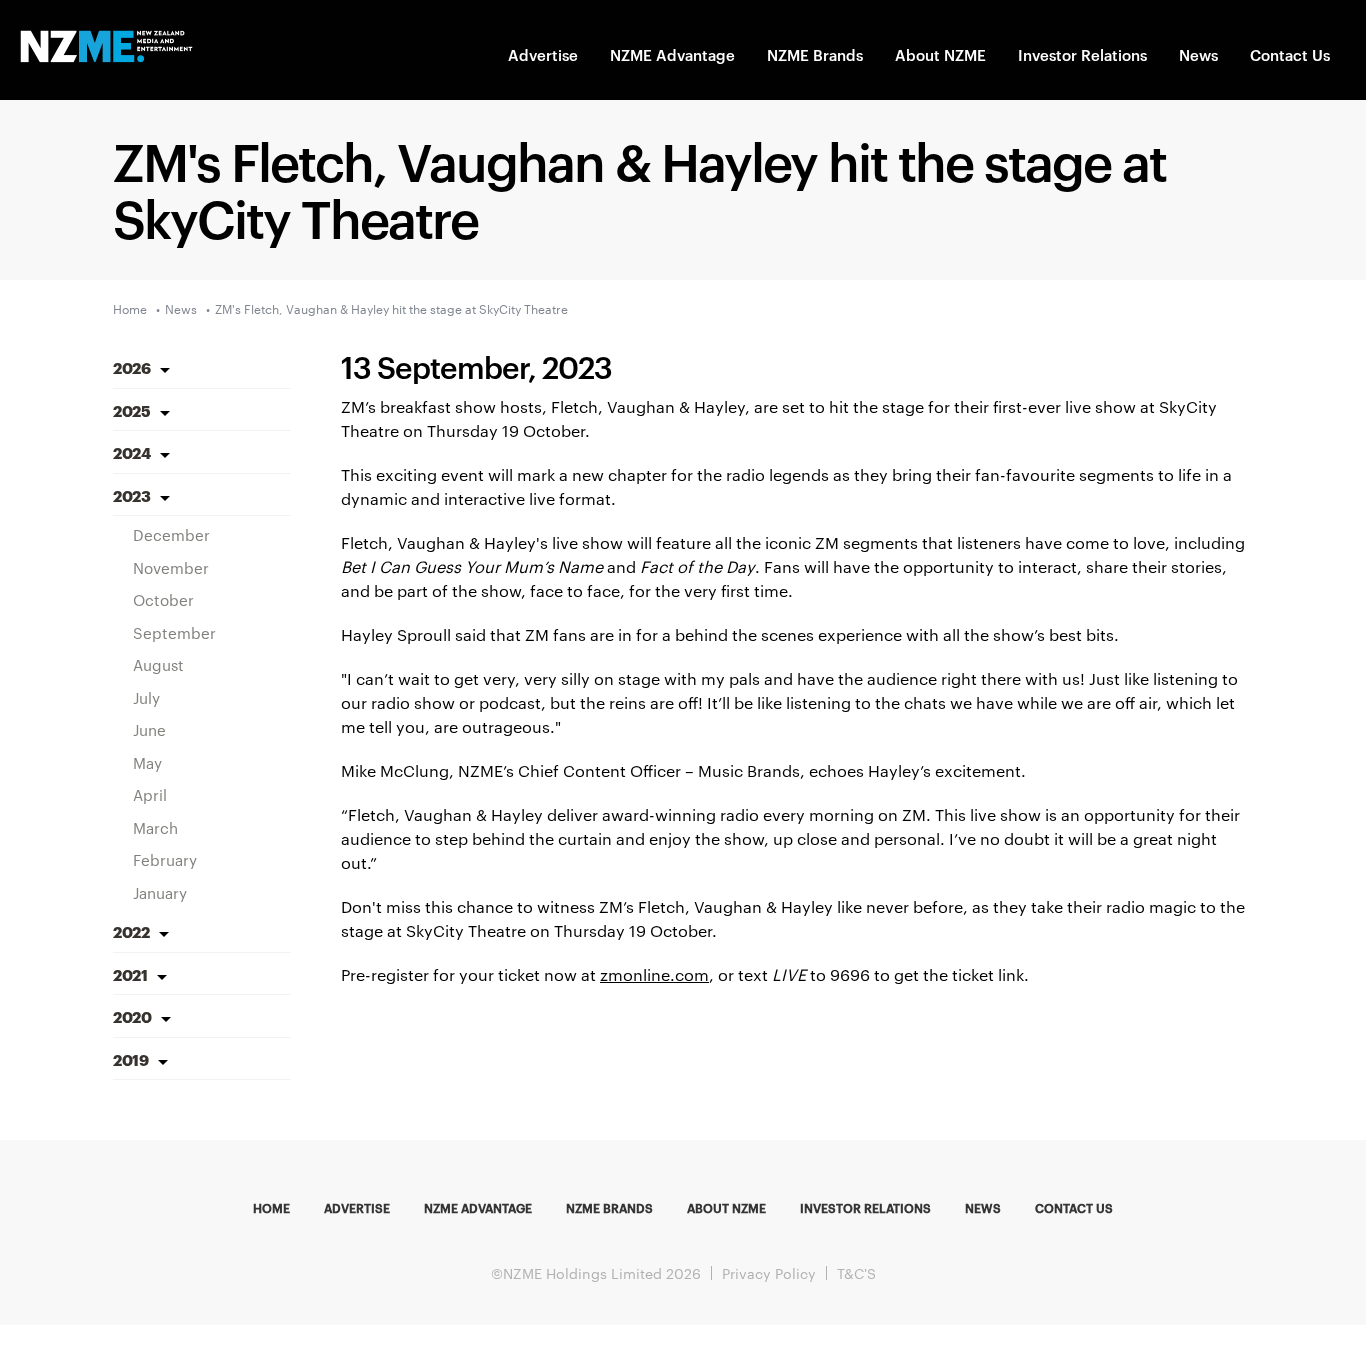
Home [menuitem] (271, 1207)
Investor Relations (1082, 54)
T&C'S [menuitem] (856, 1273)
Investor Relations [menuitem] (865, 1207)
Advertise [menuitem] (357, 1207)
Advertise (543, 54)
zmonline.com (654, 974)
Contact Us (1290, 54)
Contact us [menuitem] (1074, 1207)
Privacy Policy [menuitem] (769, 1273)
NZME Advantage (672, 54)
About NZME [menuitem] (726, 1207)
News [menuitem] (983, 1207)
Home (130, 308)
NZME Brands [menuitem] (609, 1207)
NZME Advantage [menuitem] (478, 1207)
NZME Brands (815, 54)
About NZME (940, 54)
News (1198, 54)
